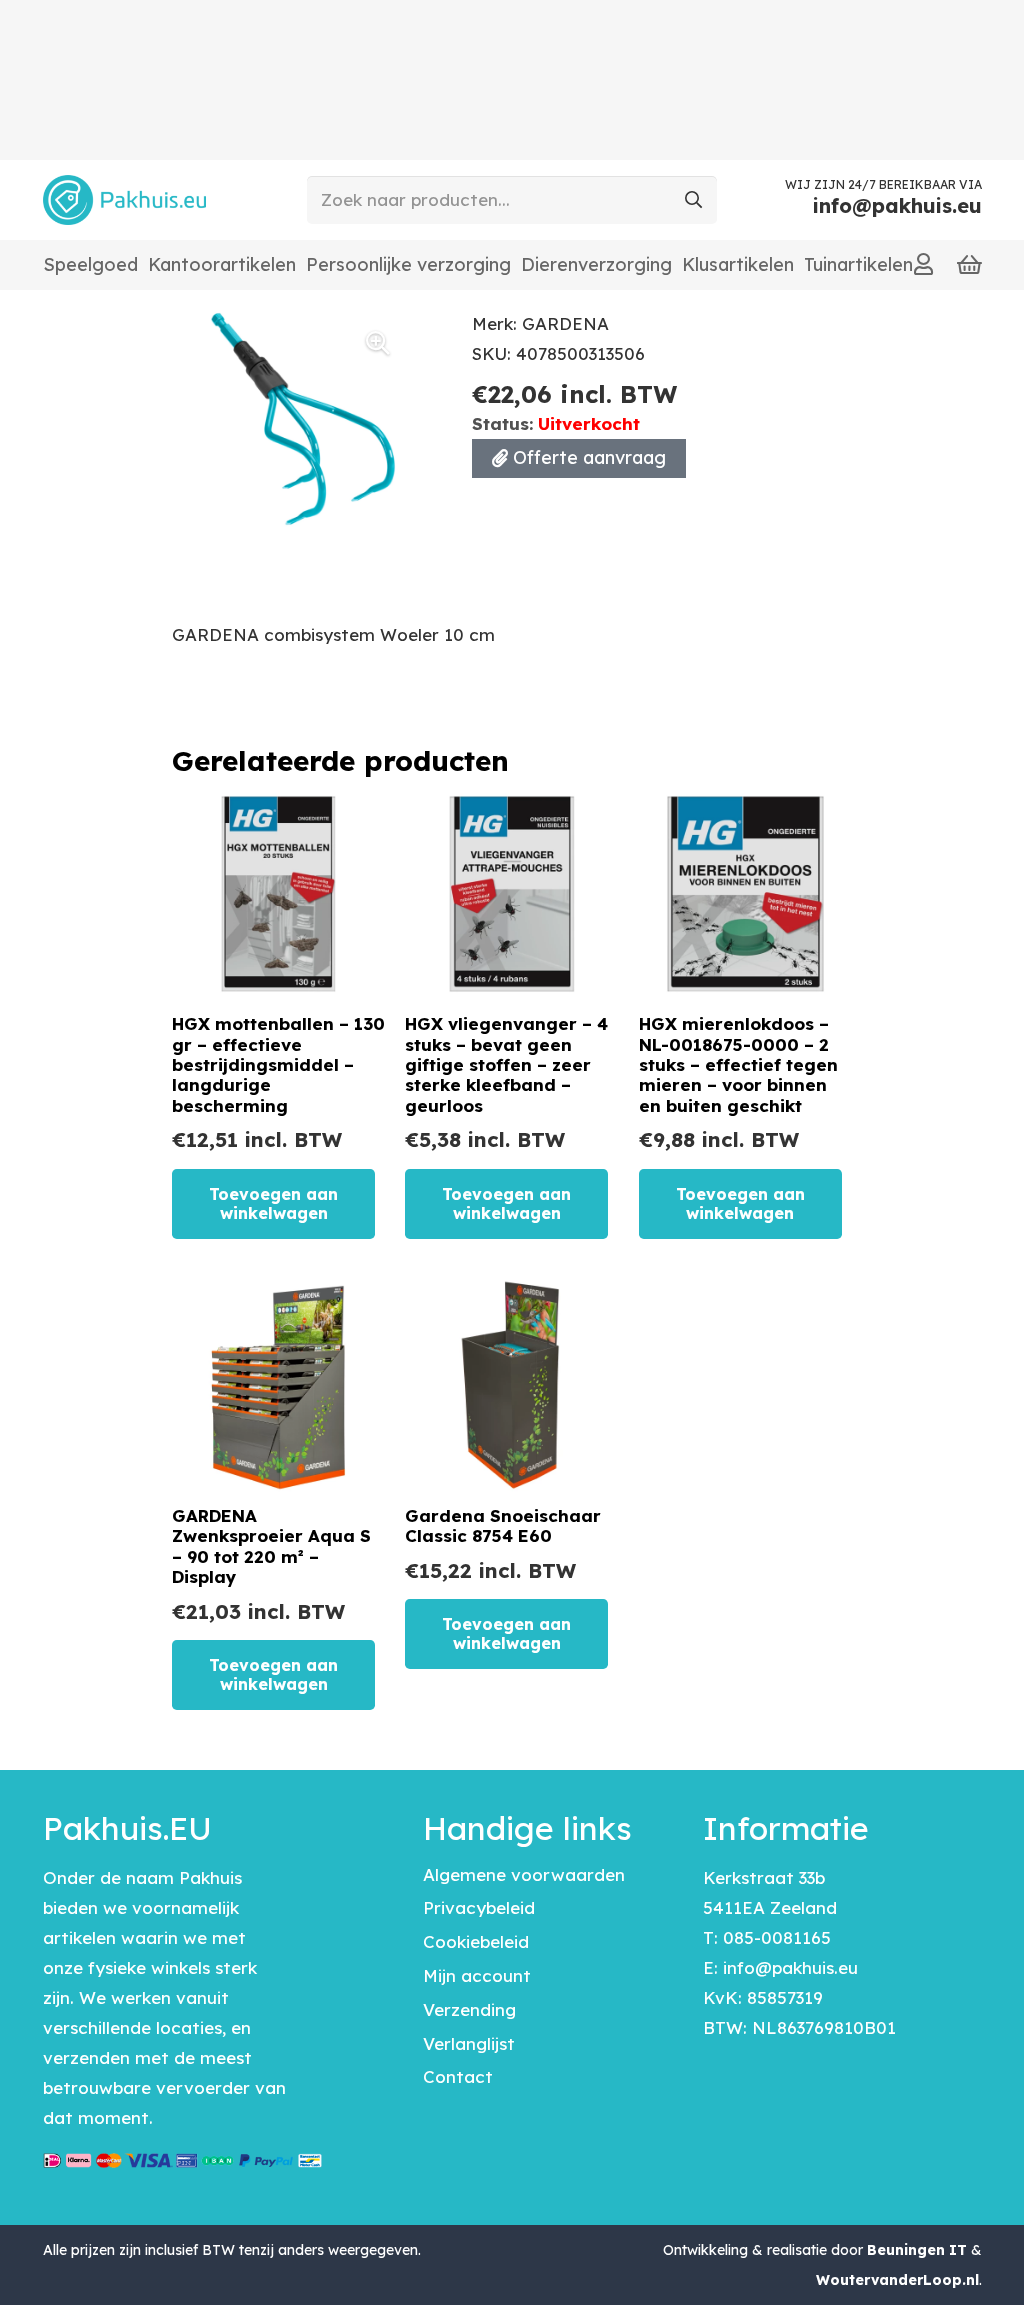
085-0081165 (777, 1937)
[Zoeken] (693, 200)
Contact (458, 2076)
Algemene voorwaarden (524, 1874)
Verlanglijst (469, 2043)
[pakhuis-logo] (124, 200)
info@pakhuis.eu (790, 1967)
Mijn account (477, 1975)
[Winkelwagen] (969, 265)
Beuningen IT (917, 2250)
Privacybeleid (479, 1907)
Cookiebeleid (476, 1941)
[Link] (923, 264)
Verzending (469, 2009)
